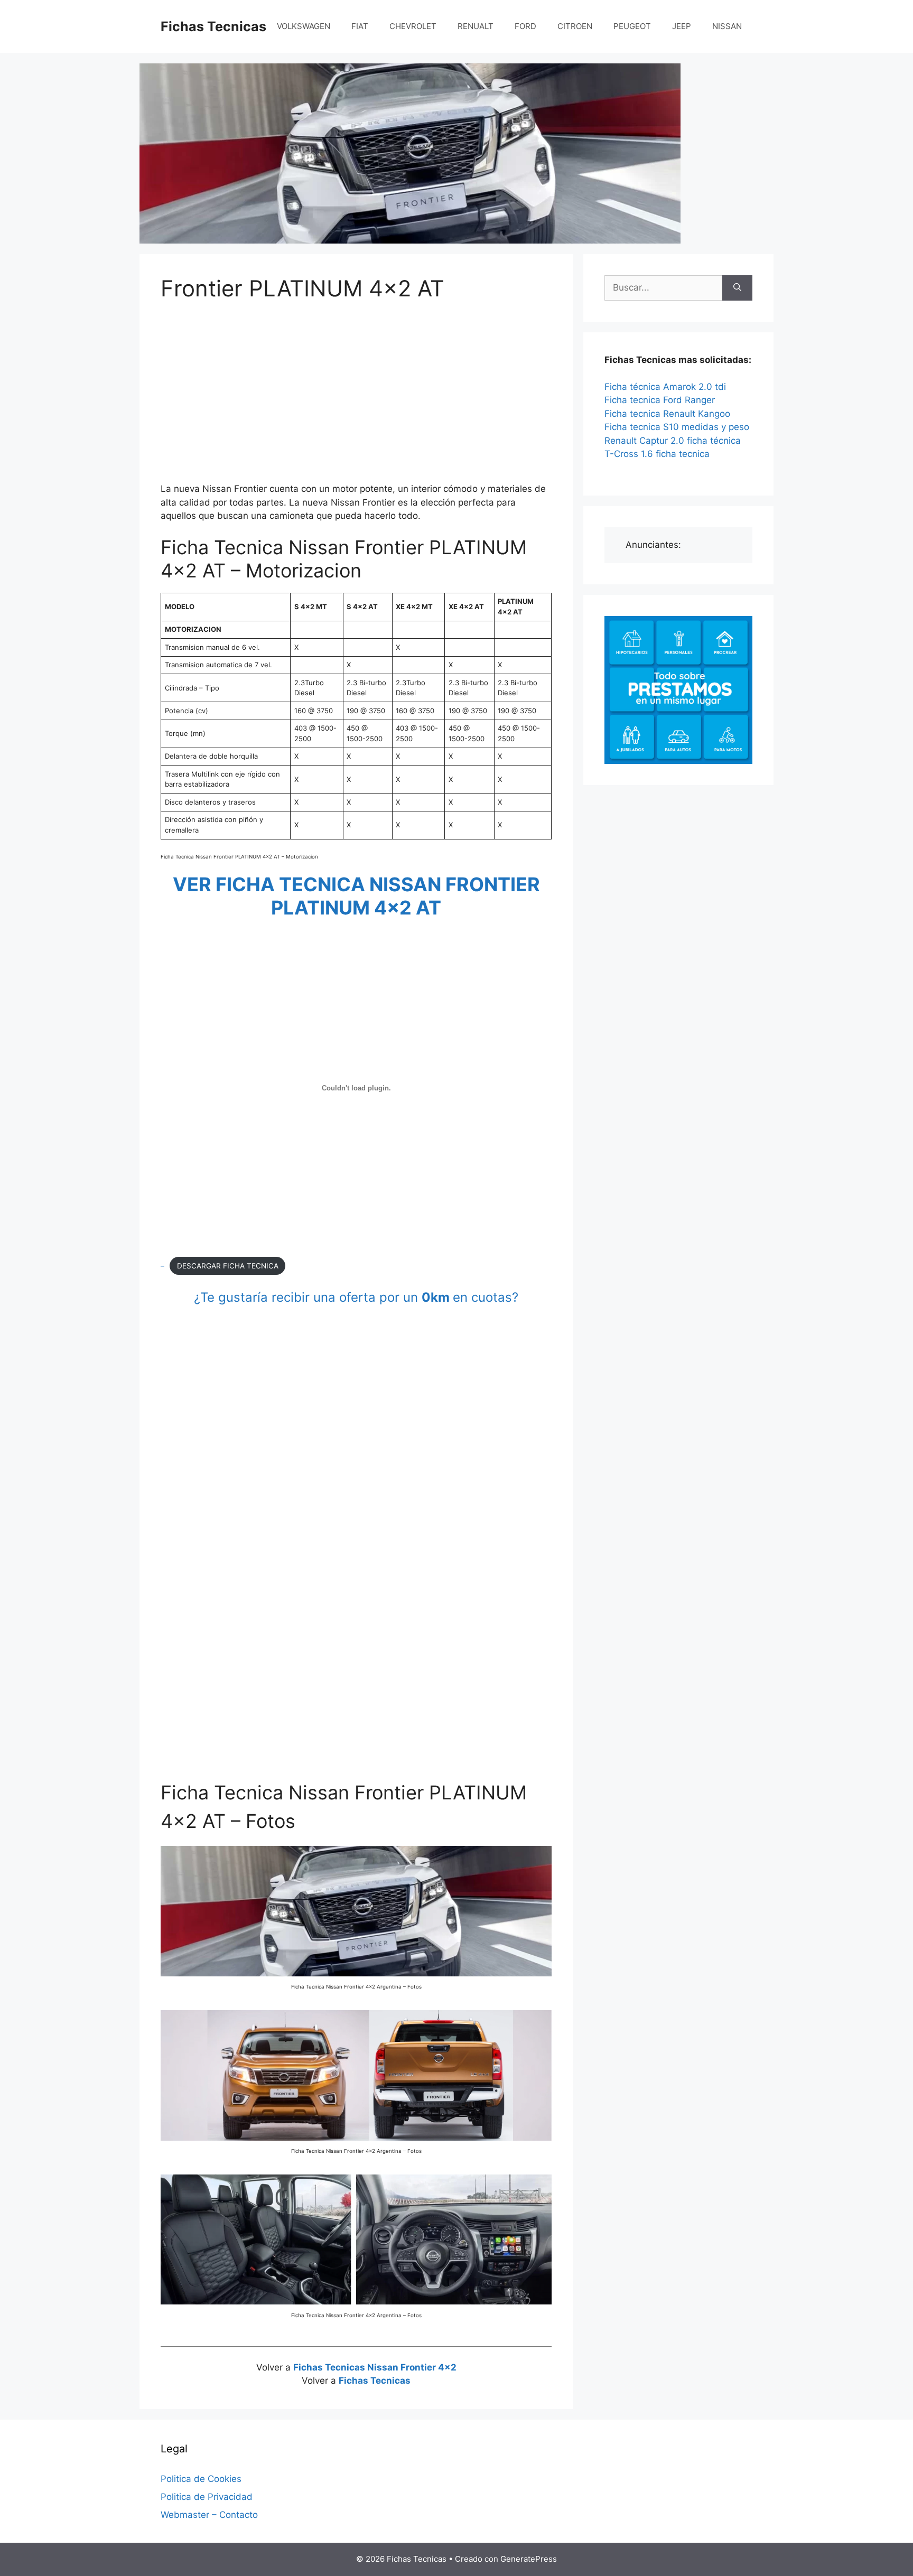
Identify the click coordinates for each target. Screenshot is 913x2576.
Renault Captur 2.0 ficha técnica (673, 441)
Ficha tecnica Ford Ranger (660, 400)
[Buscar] (737, 288)
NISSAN (727, 26)
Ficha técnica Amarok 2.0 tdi (665, 387)
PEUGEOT (632, 26)
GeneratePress (529, 2559)
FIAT (360, 26)
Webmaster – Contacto (209, 2515)
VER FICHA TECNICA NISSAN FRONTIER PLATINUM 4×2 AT (356, 896)
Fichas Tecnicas (213, 26)
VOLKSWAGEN (304, 26)
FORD (525, 26)
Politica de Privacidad (207, 2497)
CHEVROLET (413, 26)
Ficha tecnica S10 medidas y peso (677, 427)
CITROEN (575, 26)
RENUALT (476, 26)
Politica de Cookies (201, 2479)
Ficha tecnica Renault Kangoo (667, 414)
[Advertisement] (356, 394)
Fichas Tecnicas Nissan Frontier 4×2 (375, 2367)
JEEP (682, 26)
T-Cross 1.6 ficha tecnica (657, 454)
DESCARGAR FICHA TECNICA (228, 1266)
